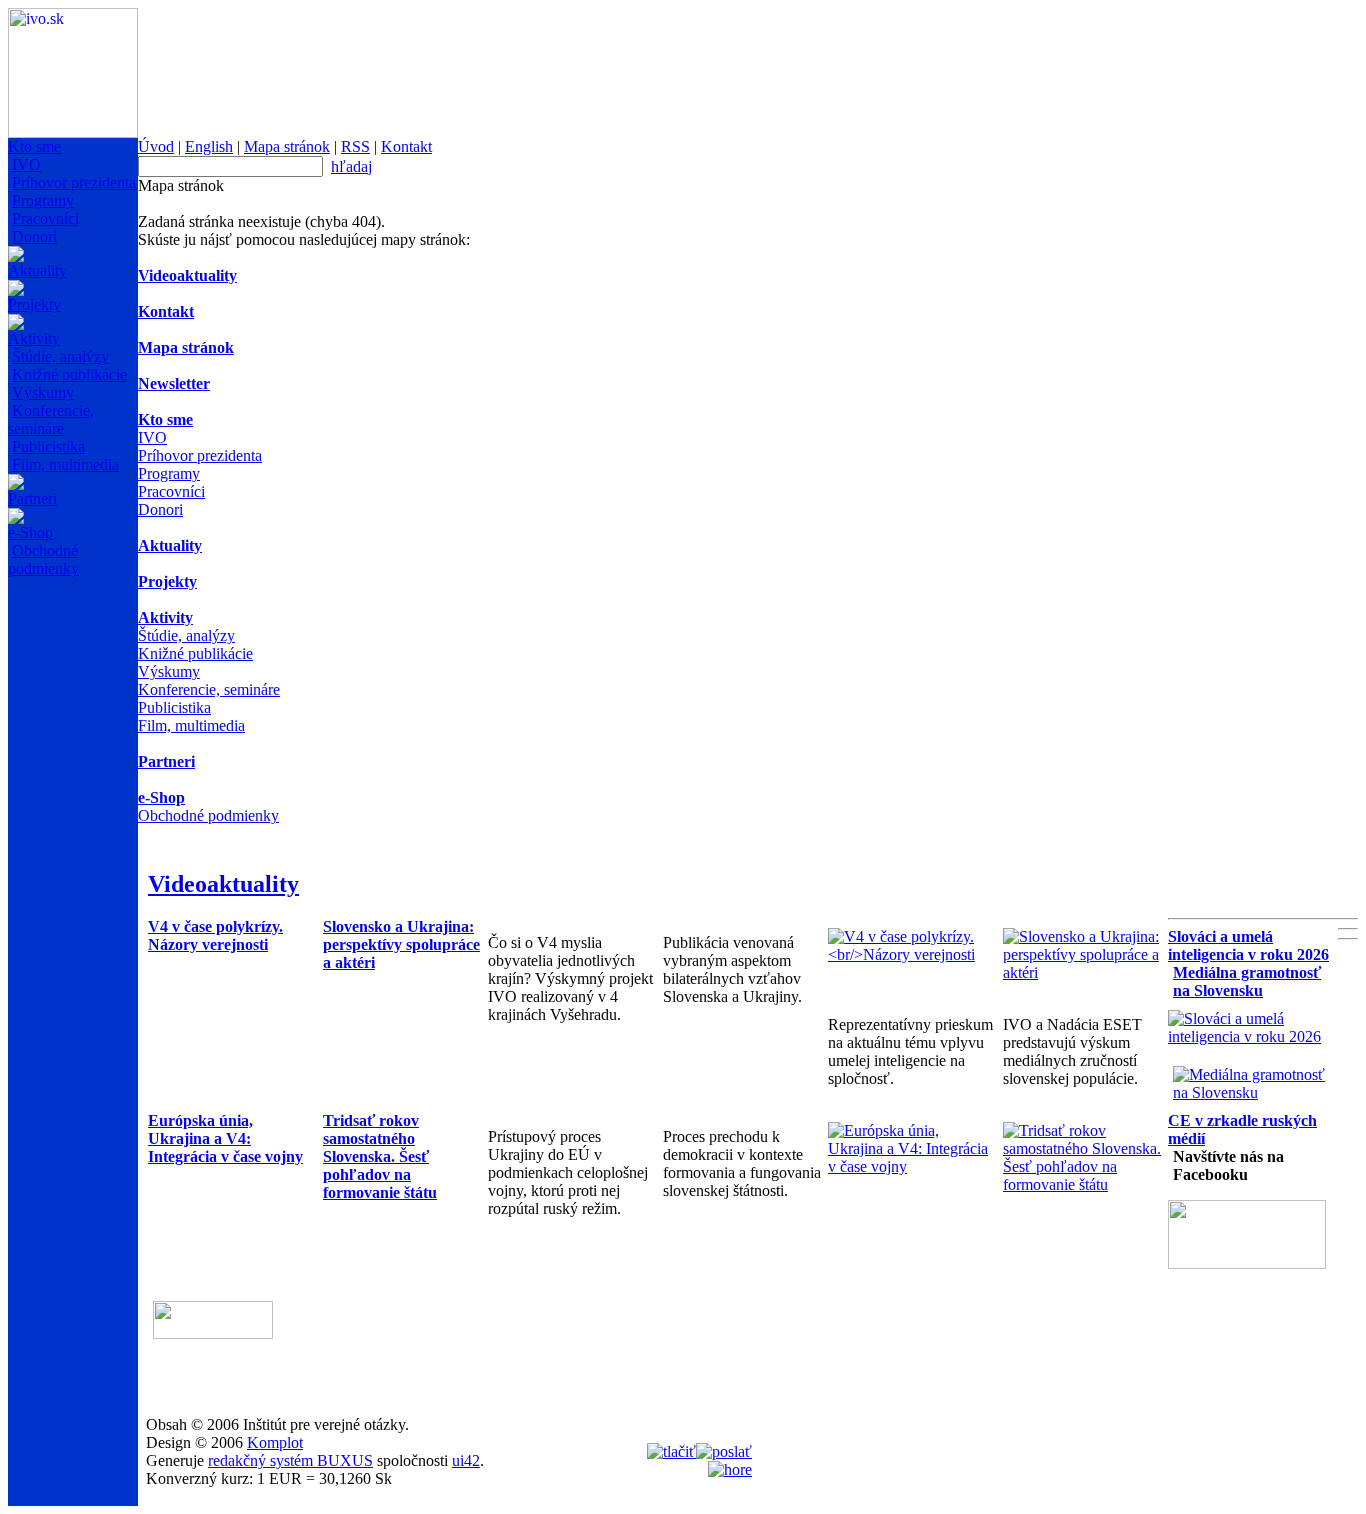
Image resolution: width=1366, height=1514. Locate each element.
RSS (355, 146)
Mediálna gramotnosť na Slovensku (1247, 981)
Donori (34, 236)
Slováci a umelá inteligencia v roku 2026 (1248, 945)
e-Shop (30, 532)
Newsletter (174, 383)
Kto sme (34, 146)
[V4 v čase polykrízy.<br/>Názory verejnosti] (910, 954)
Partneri (32, 498)
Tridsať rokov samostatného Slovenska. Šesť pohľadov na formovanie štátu (380, 1156)
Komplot (275, 1442)
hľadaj (351, 166)
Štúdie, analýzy (60, 356)
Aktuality (37, 270)
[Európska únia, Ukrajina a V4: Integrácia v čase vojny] (910, 1166)
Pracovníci (45, 218)
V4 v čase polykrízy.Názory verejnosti (215, 935)
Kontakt (406, 146)
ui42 (466, 1460)
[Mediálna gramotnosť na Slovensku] (1255, 1092)
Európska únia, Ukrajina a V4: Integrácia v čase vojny (225, 1138)
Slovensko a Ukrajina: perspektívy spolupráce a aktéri (401, 944)
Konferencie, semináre (51, 419)
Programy (43, 200)
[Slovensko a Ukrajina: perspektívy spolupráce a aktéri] (1085, 972)
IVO (26, 164)
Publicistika (48, 446)
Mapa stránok (287, 146)
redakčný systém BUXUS (290, 1460)
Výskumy (43, 392)
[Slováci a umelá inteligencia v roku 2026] (1250, 1036)
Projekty (34, 304)
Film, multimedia (65, 464)
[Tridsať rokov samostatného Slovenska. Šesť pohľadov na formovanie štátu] (1085, 1184)
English (209, 146)
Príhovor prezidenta (74, 182)
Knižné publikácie (69, 374)
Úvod (156, 146)
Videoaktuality (187, 275)
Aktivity (34, 338)
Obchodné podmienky (43, 559)
